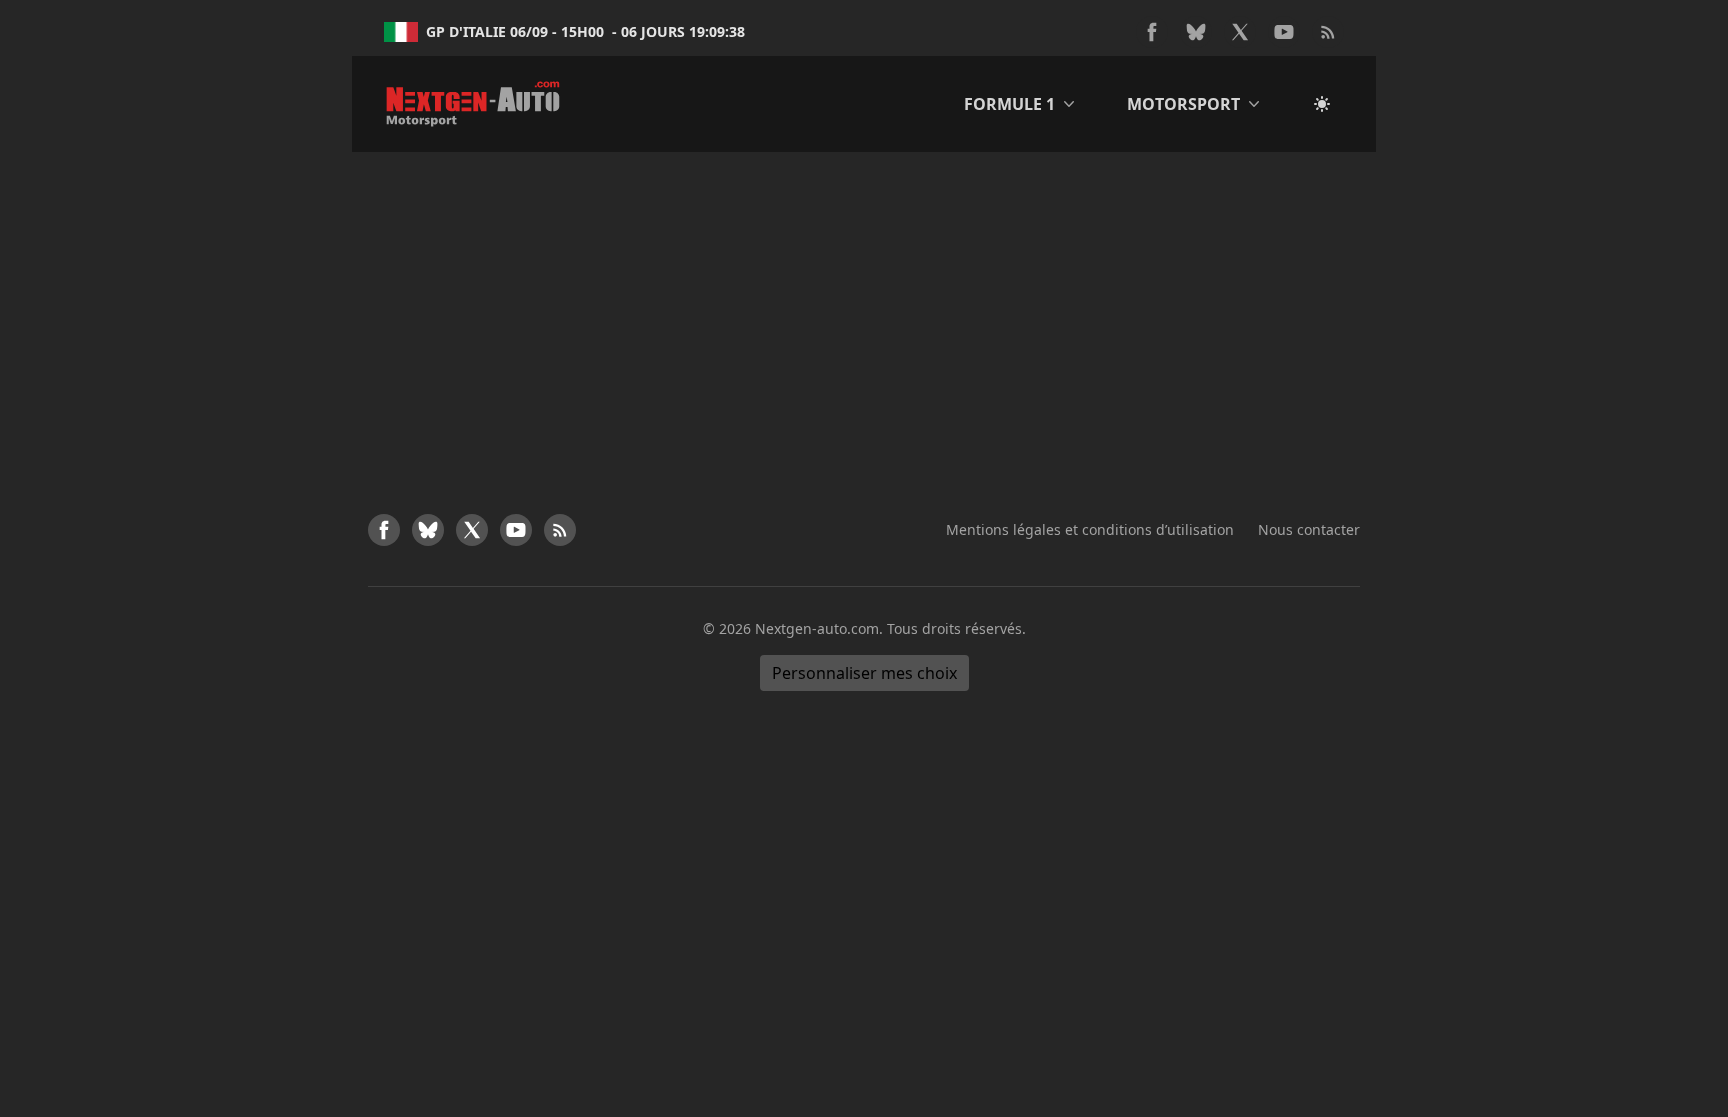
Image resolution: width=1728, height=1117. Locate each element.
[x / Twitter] (1240, 32)
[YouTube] (1284, 32)
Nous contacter (1309, 529)
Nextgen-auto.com (817, 628)
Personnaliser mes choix (864, 673)
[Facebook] (1152, 32)
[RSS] (1328, 32)
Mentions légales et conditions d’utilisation (1090, 529)
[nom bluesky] (1196, 32)
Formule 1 (1009, 104)
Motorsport (1183, 104)
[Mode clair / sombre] (1322, 104)
